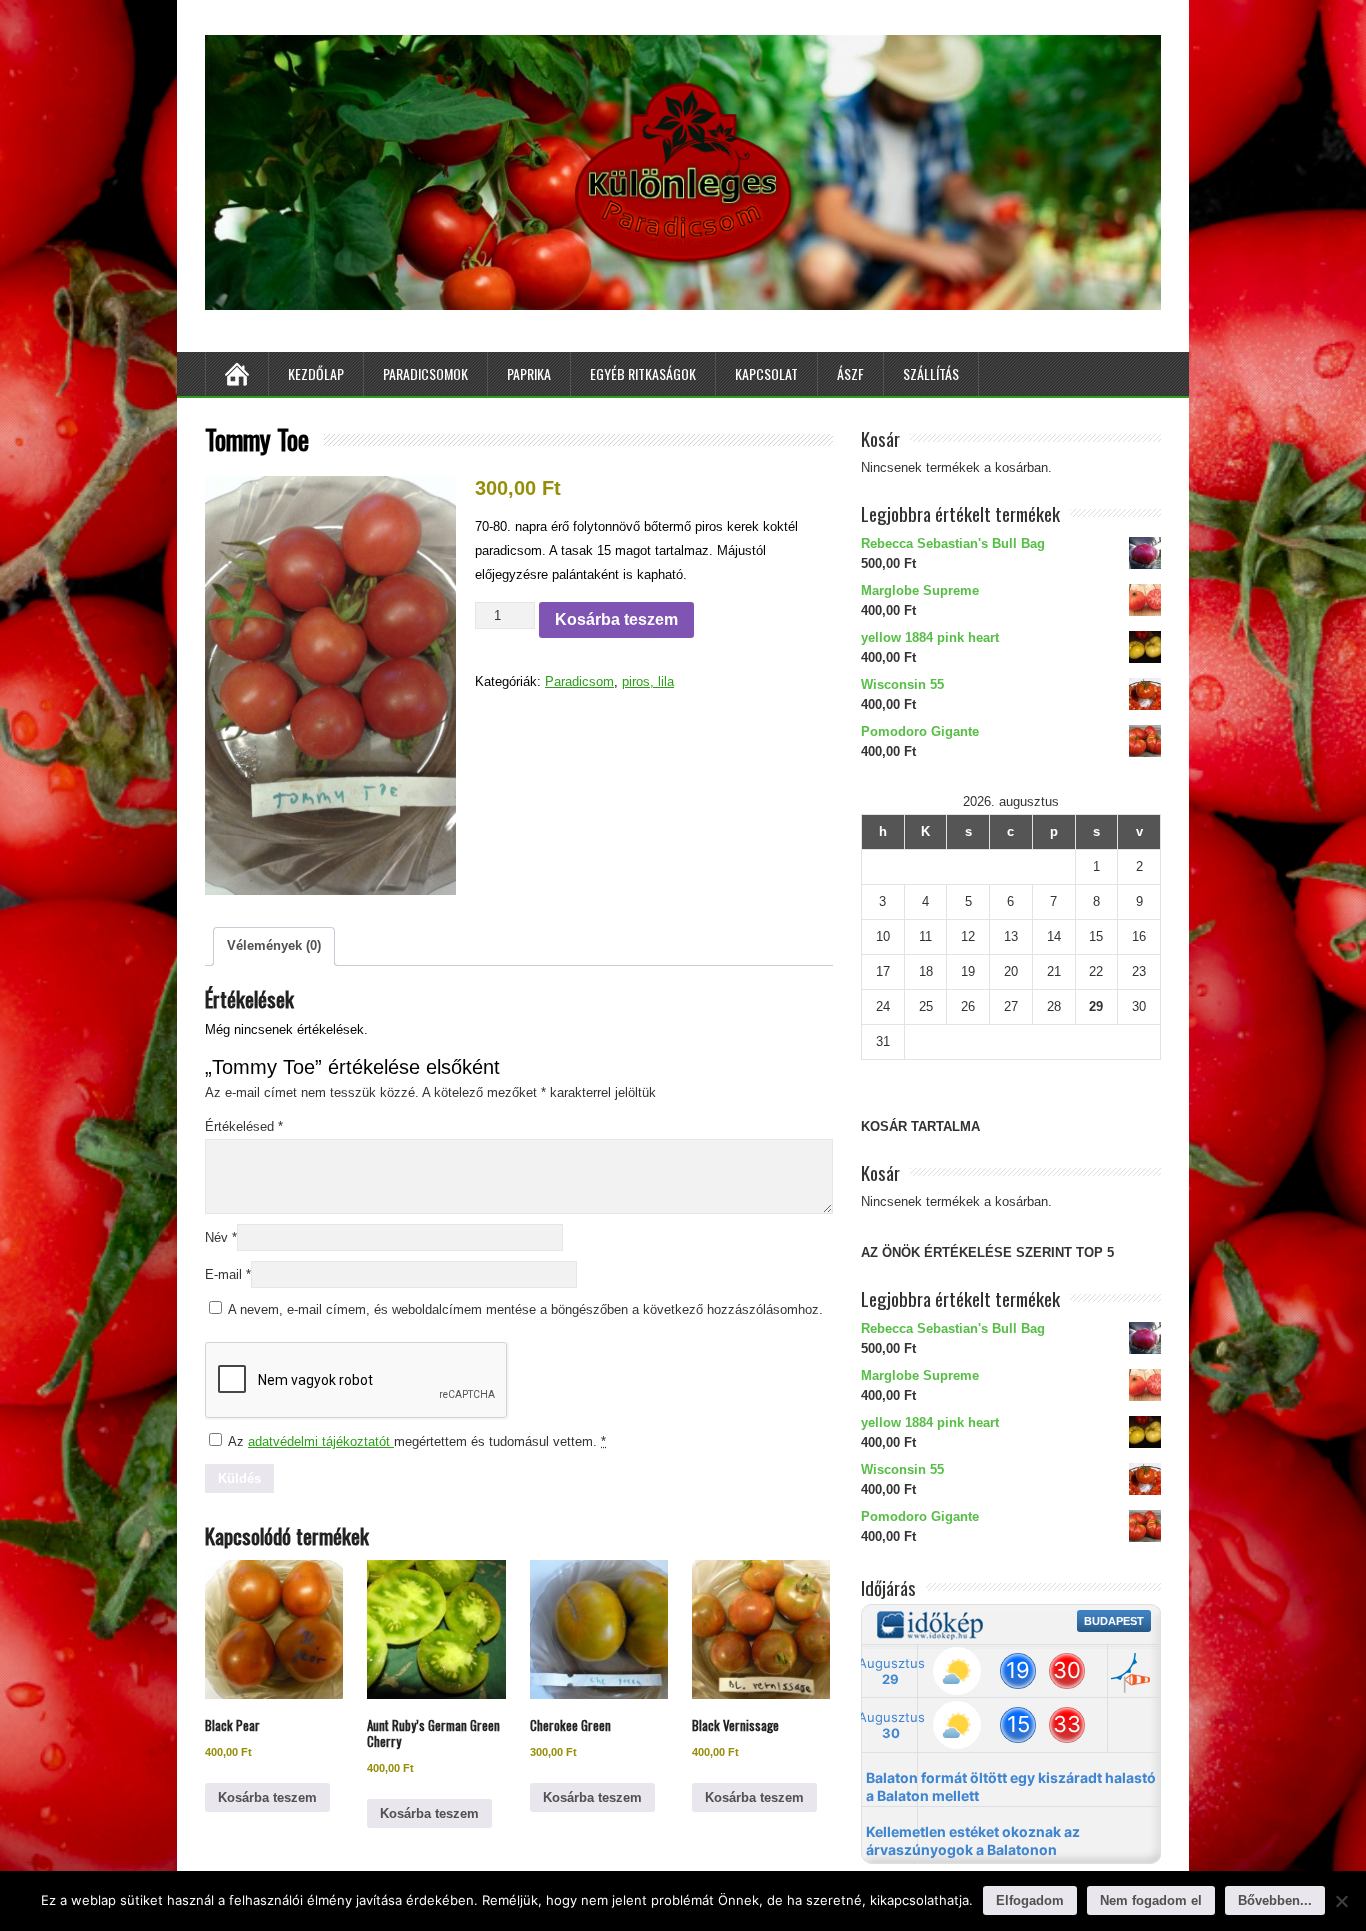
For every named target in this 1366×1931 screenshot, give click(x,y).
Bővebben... (1275, 1900)
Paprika (529, 373)
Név (221, 1237)
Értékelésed (244, 1126)
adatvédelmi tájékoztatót (321, 1441)
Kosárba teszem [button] (267, 1797)
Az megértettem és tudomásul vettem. (415, 1441)
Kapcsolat (766, 373)
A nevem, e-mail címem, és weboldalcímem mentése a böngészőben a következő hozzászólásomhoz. (525, 1309)
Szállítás (931, 373)
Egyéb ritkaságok (643, 373)
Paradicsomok (425, 373)
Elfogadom (1030, 1900)
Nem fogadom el (1151, 1900)
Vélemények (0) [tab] (274, 945)
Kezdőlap (316, 373)
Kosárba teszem (616, 619)
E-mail (228, 1274)
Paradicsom (579, 681)
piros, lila (648, 681)
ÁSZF (850, 373)
